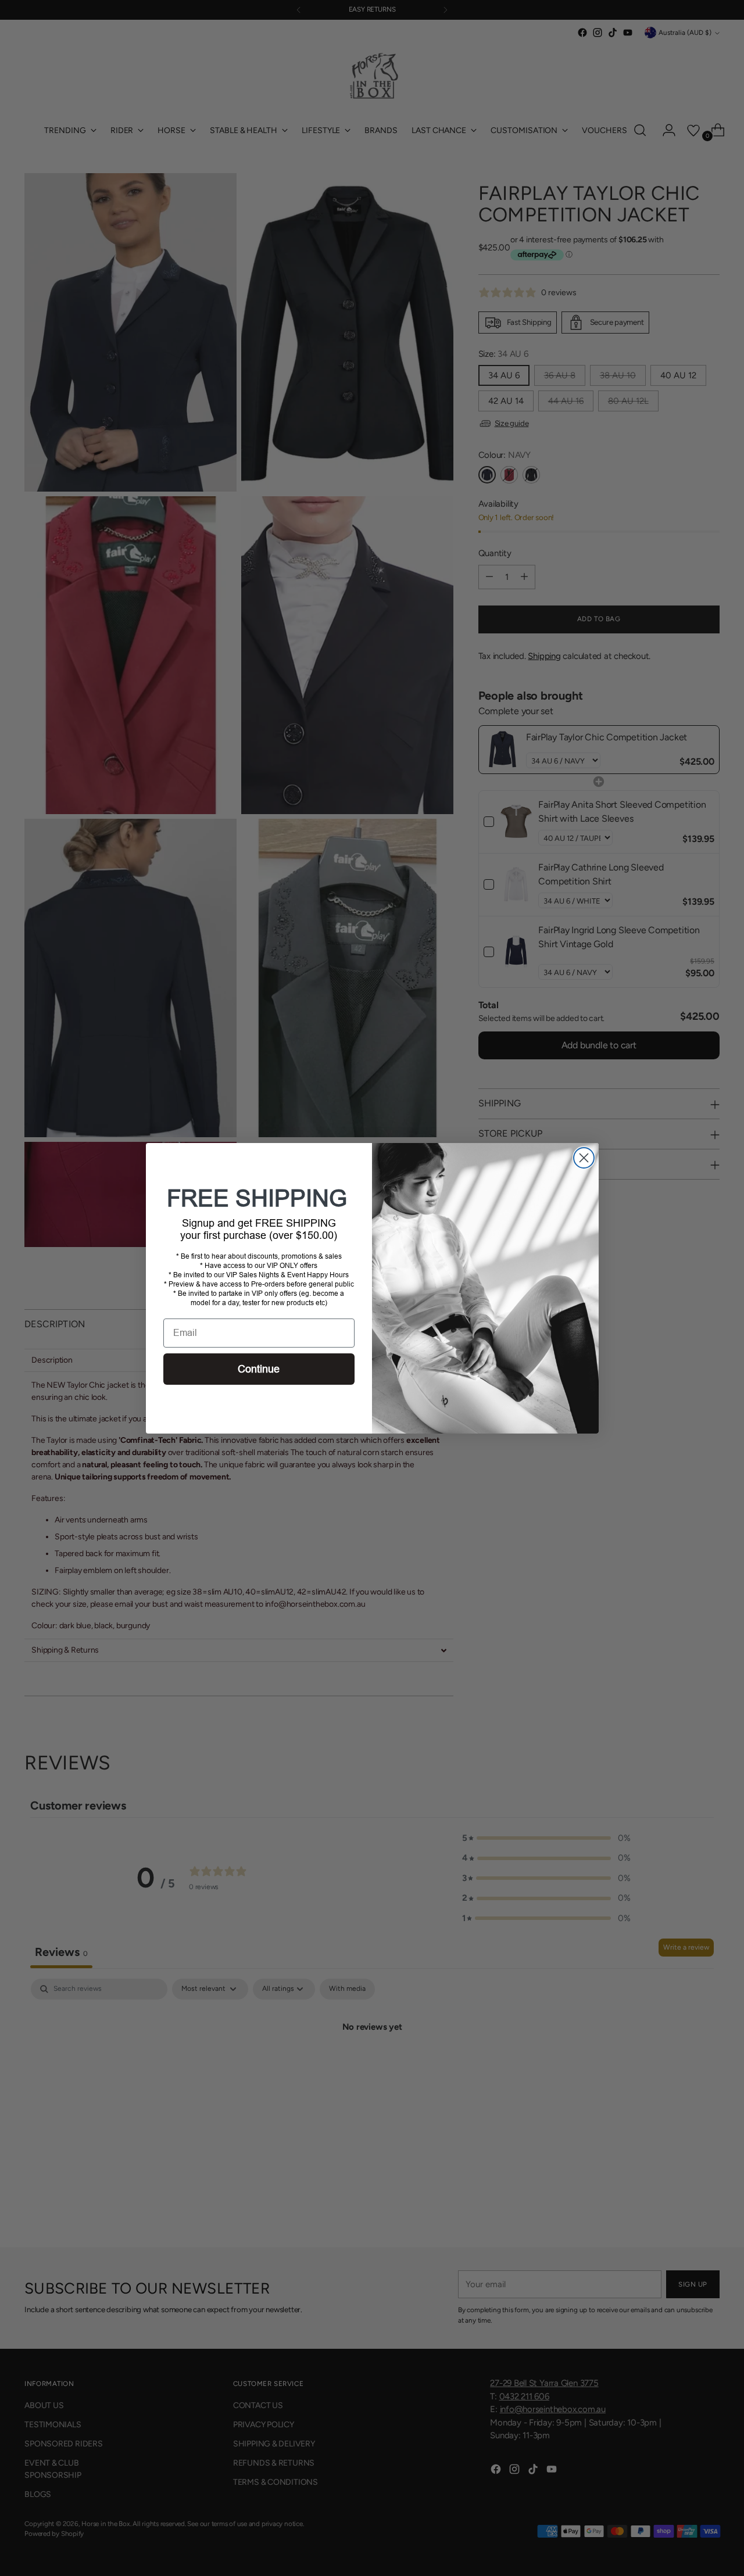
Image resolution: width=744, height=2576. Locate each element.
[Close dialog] (584, 1158)
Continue (259, 1369)
